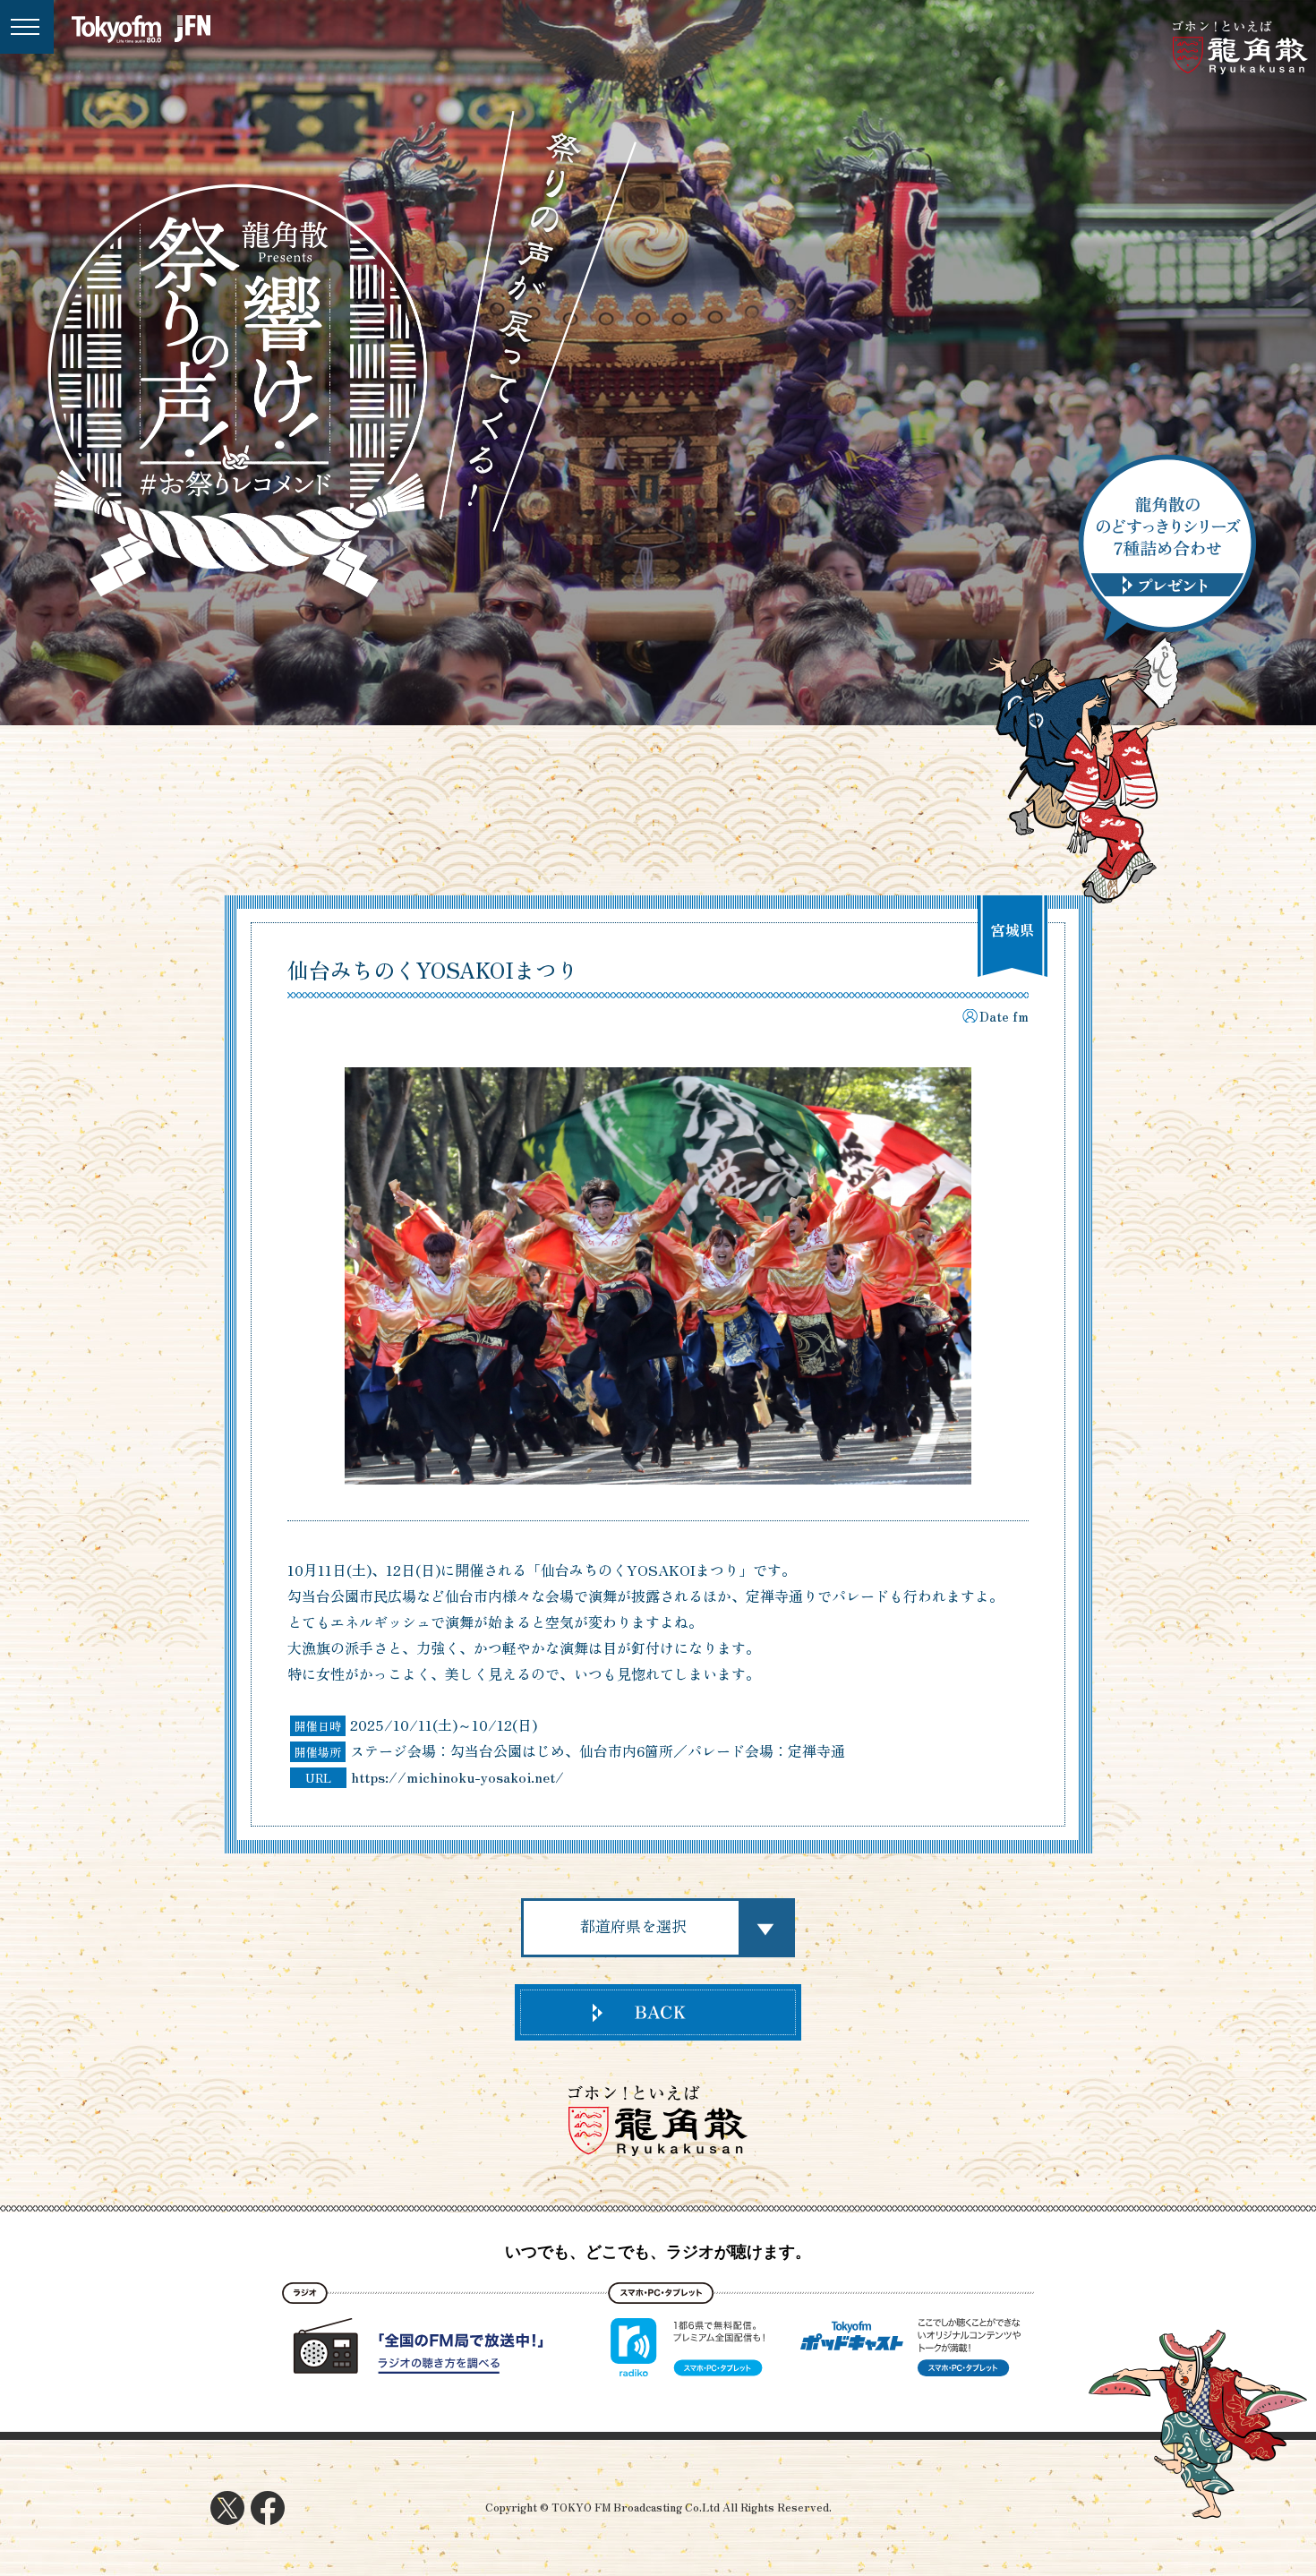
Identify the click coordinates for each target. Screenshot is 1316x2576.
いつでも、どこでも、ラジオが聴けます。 (658, 2252)
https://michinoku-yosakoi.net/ (457, 1776)
